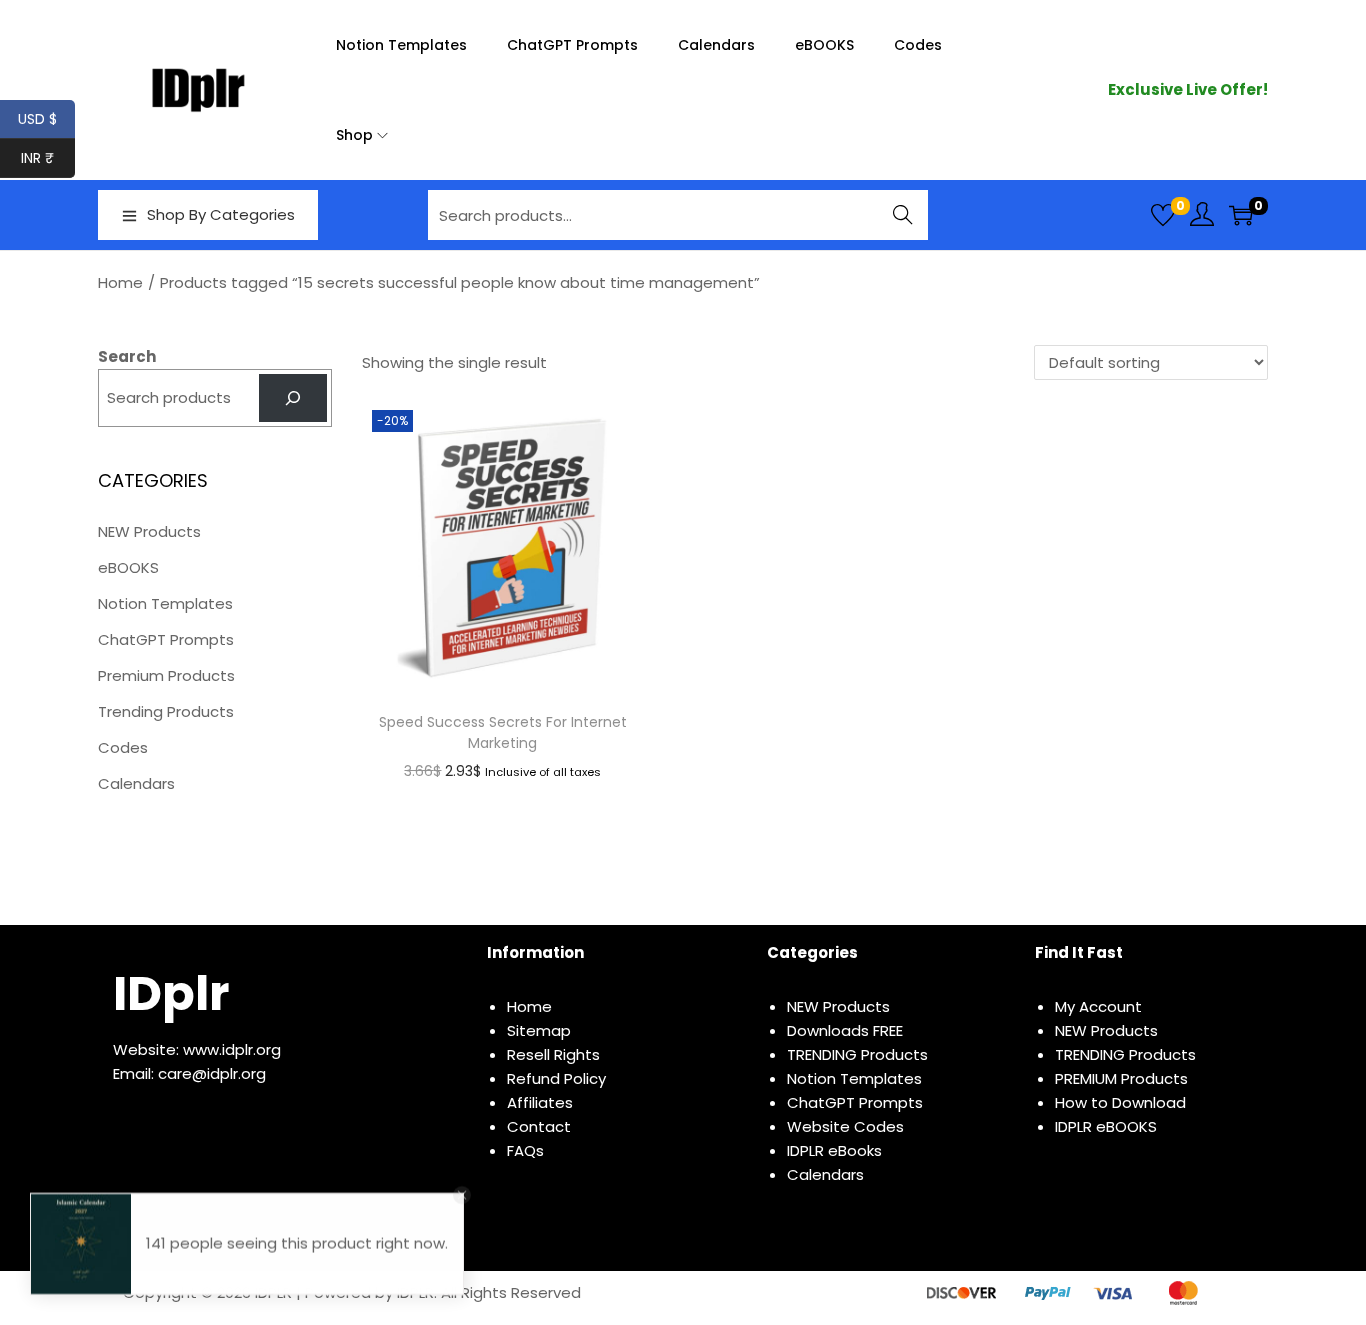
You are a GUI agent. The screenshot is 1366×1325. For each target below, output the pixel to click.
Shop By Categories (221, 214)
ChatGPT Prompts (166, 639)
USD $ (46, 119)
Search (903, 214)
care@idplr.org (212, 1073)
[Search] (293, 398)
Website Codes (845, 1126)
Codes (123, 747)
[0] (1163, 215)
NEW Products (149, 531)
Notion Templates (165, 603)
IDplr (171, 993)
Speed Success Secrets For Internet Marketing (503, 732)
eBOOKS (128, 567)
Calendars (136, 783)
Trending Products (166, 711)
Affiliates (540, 1102)
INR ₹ (48, 158)
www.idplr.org (232, 1049)
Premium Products (166, 675)
